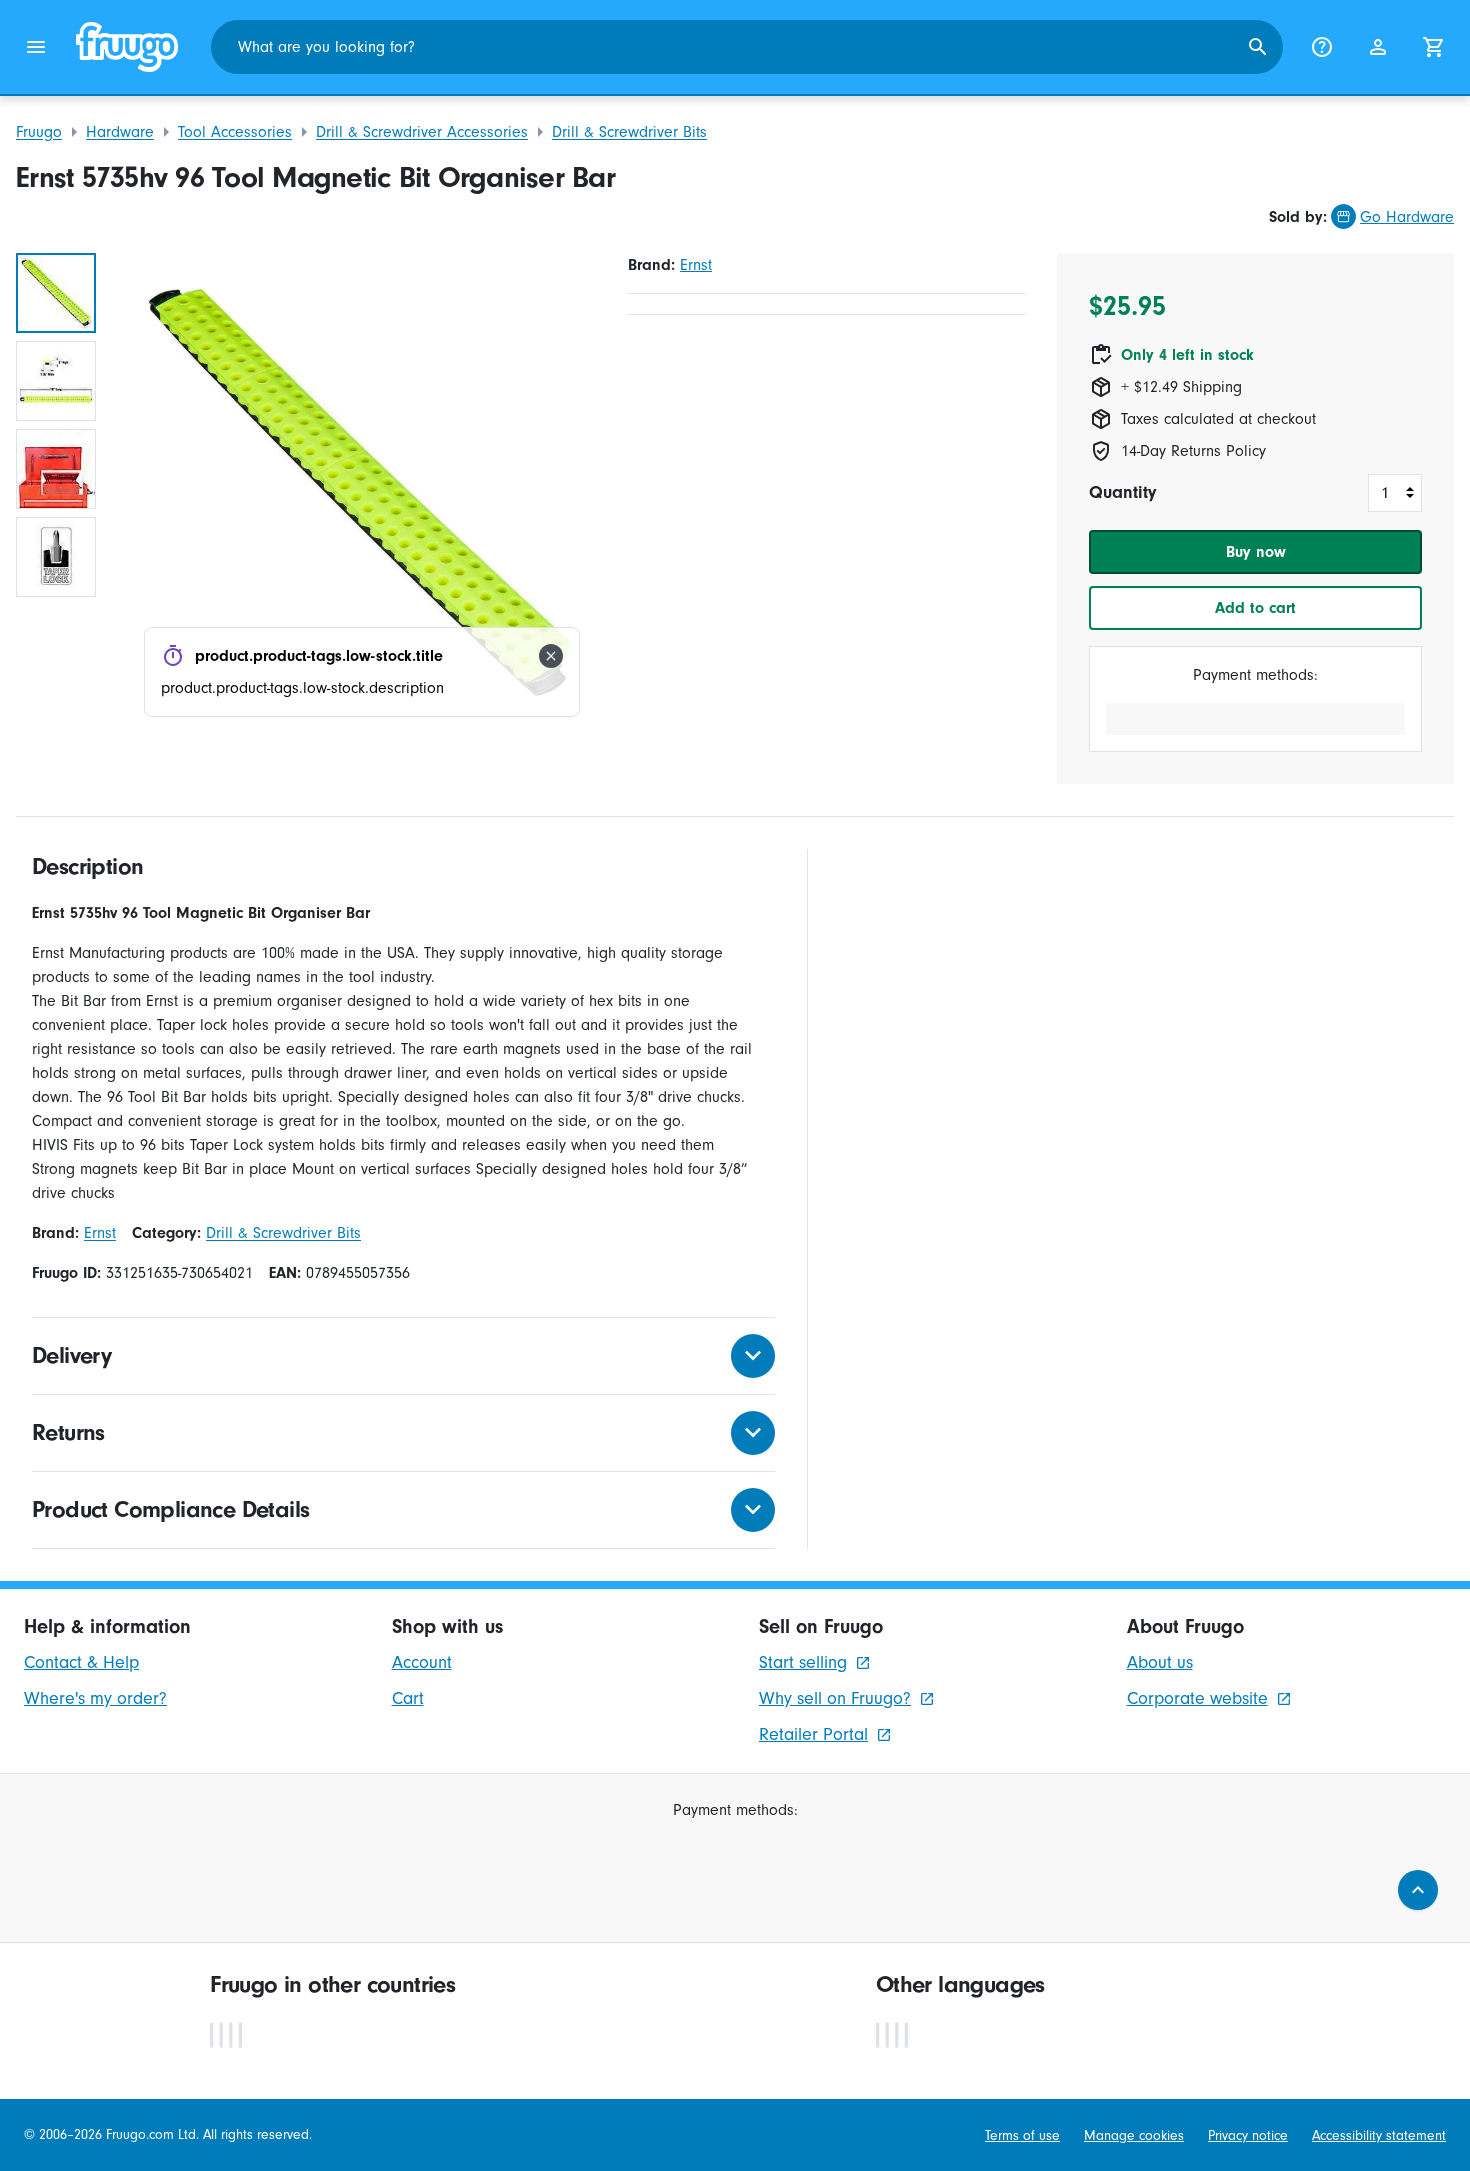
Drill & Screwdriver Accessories (422, 132)
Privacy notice (1248, 2135)
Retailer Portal (813, 1734)
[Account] (1378, 47)
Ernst (696, 265)
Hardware (120, 132)
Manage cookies (1134, 2135)
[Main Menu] (36, 47)
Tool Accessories (235, 132)
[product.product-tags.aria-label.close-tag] (551, 656)
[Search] (1258, 47)
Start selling (803, 1662)
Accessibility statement (1379, 2135)
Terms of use (1022, 2135)
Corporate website (1197, 1698)
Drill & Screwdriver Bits (629, 132)
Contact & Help (81, 1662)
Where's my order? (95, 1698)
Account (422, 1662)
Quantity (1122, 492)
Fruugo (39, 132)
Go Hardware (1407, 217)
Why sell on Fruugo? (835, 1698)
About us (1160, 1662)
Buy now (1256, 552)
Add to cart (1255, 608)
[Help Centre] (1322, 47)
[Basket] (1434, 47)
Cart (408, 1698)
